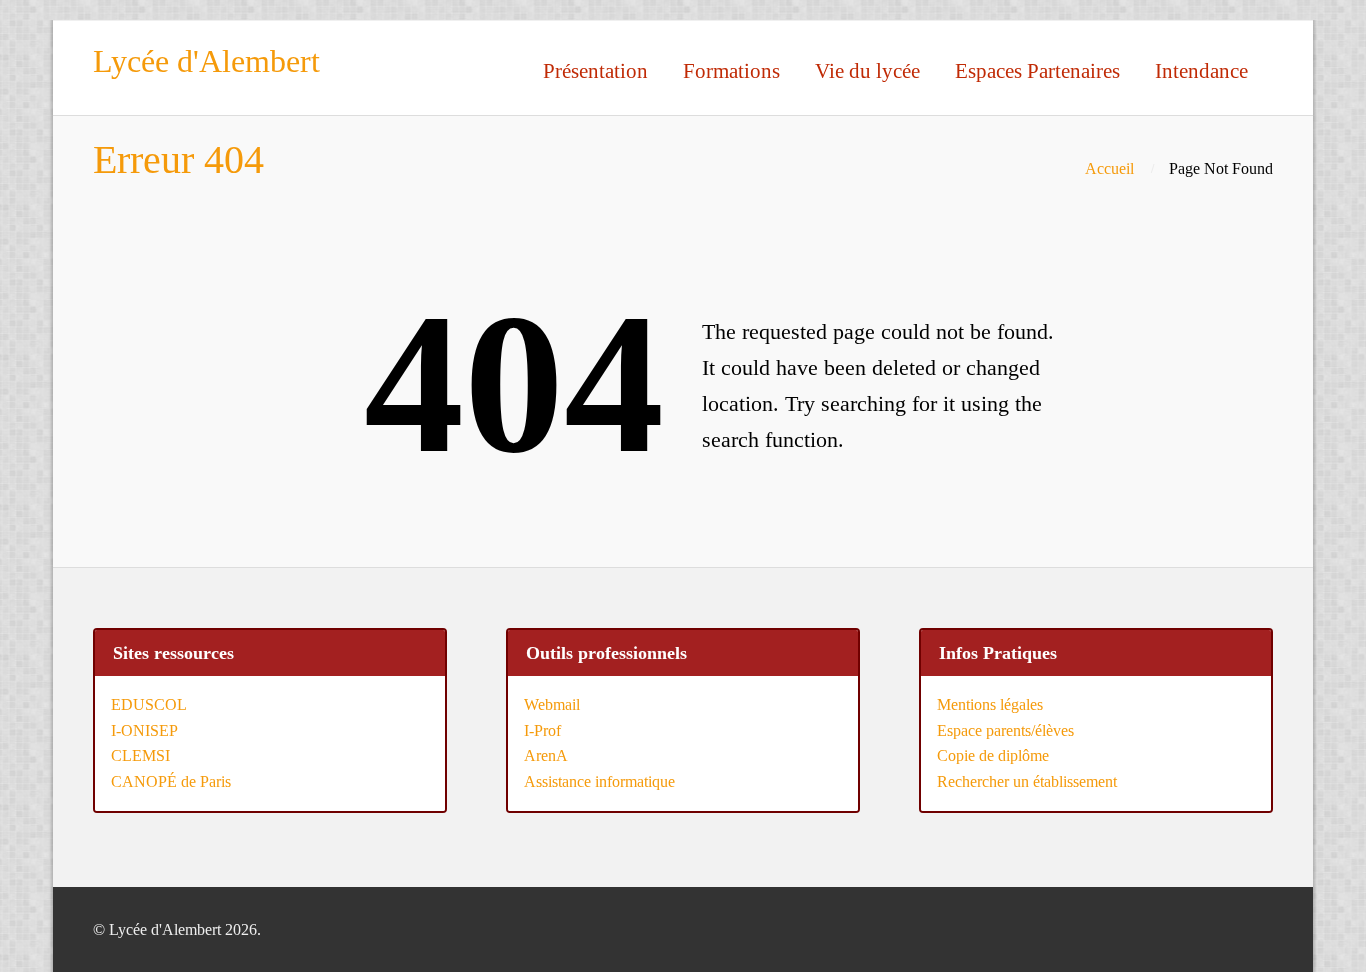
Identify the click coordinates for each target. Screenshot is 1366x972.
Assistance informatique (599, 781)
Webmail (552, 704)
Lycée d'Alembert (206, 61)
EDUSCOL (149, 704)
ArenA (546, 755)
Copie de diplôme (993, 755)
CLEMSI (140, 755)
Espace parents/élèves (1005, 730)
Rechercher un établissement (1027, 781)
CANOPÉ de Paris (171, 781)
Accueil (1109, 168)
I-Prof (542, 730)
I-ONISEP (144, 730)
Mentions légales (990, 704)
